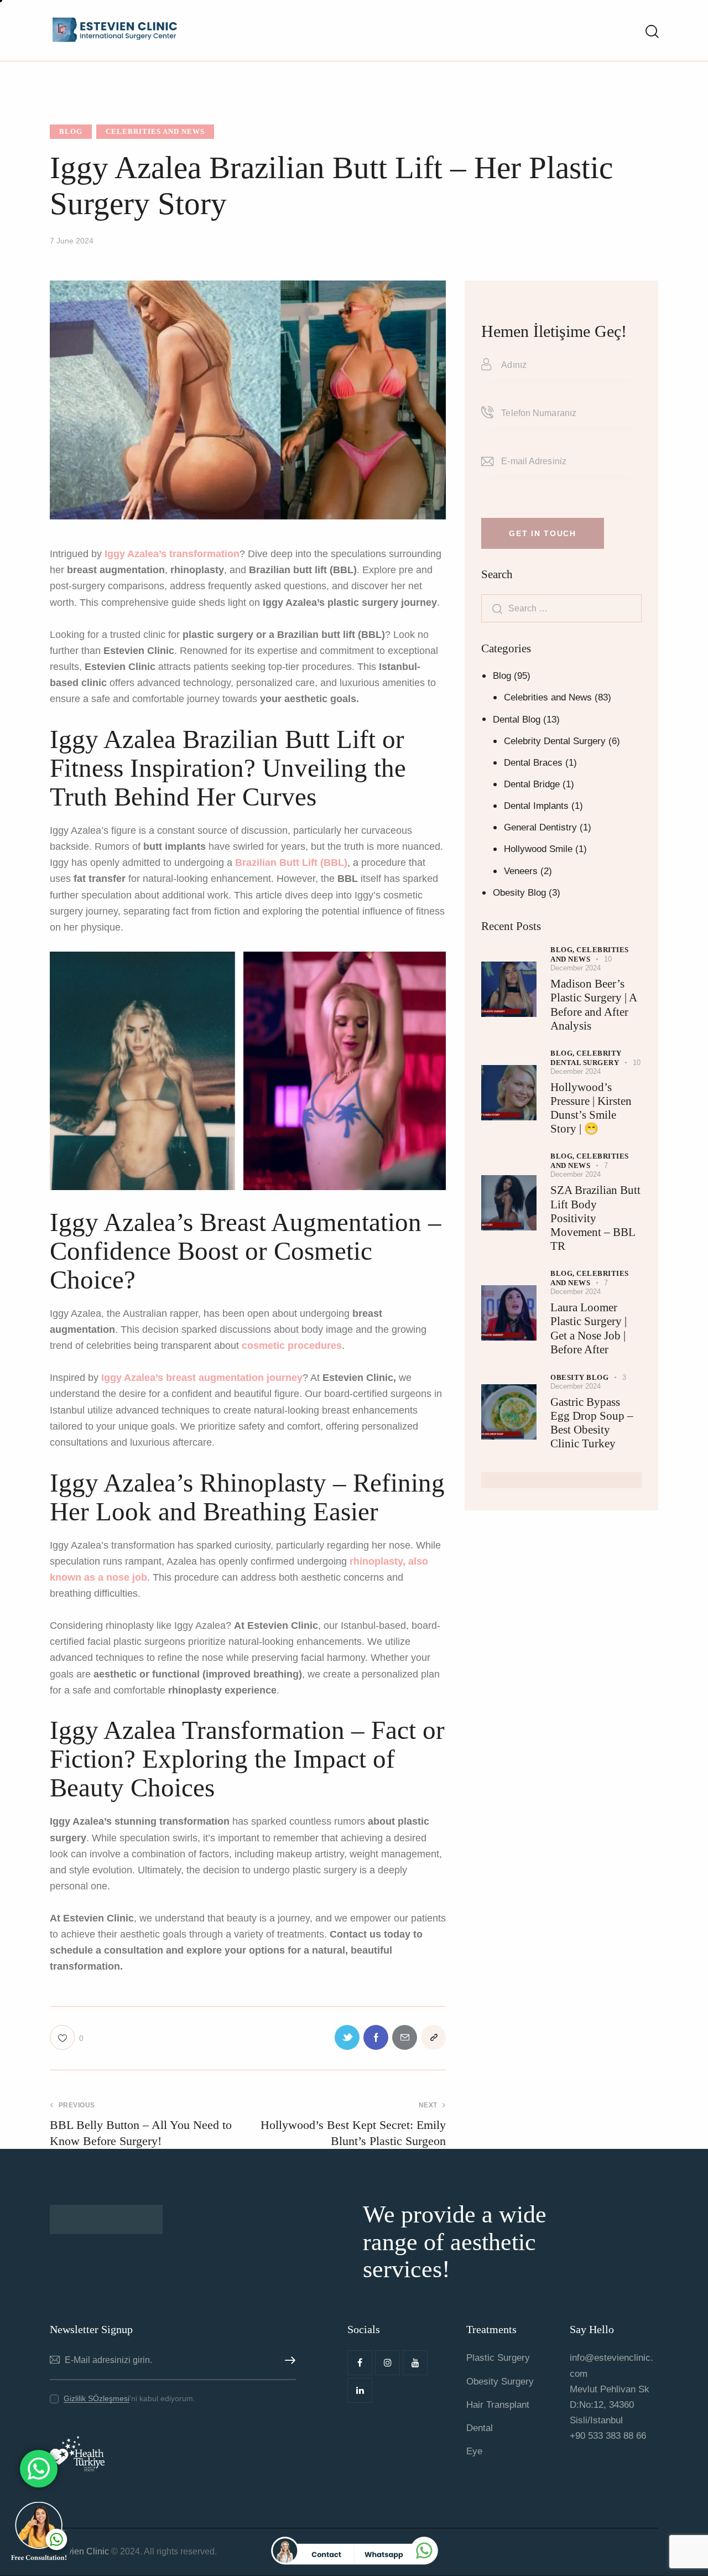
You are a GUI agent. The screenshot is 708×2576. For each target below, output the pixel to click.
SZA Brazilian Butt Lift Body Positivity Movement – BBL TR (595, 1218)
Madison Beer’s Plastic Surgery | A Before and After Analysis (594, 1005)
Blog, (563, 950)
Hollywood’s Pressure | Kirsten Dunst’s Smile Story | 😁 (591, 1108)
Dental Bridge (532, 784)
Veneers (521, 871)
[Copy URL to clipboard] (433, 2037)
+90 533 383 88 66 (608, 2436)
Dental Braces (533, 763)
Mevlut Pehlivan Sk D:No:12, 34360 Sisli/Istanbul (610, 2405)
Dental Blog (517, 720)
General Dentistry (540, 827)
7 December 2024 (579, 1170)
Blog (71, 131)
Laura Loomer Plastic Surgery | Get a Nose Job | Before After (589, 1328)
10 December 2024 (581, 964)
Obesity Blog (519, 893)
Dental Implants (536, 806)
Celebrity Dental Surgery (555, 741)
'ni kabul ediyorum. (129, 2398)
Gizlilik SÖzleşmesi (97, 2399)
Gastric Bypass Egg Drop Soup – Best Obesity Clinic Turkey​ (592, 1423)
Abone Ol (288, 2361)
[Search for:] (561, 608)
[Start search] (651, 32)
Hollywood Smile (538, 849)
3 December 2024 (588, 1382)
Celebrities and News (155, 131)
